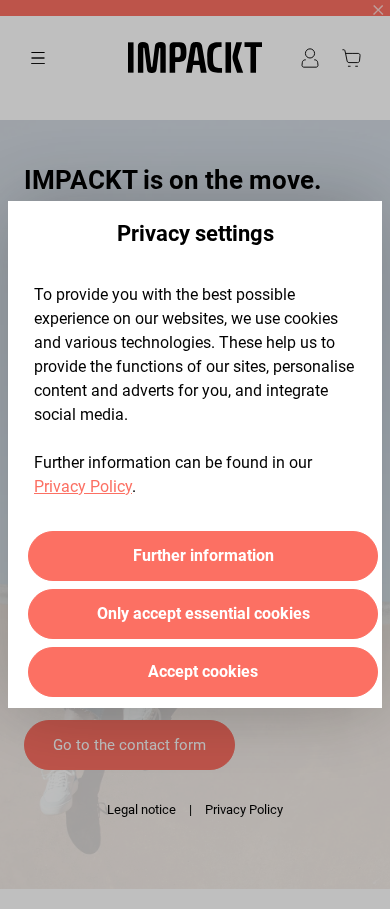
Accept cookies (203, 671)
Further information (203, 555)
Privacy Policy (83, 486)
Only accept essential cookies (203, 613)
